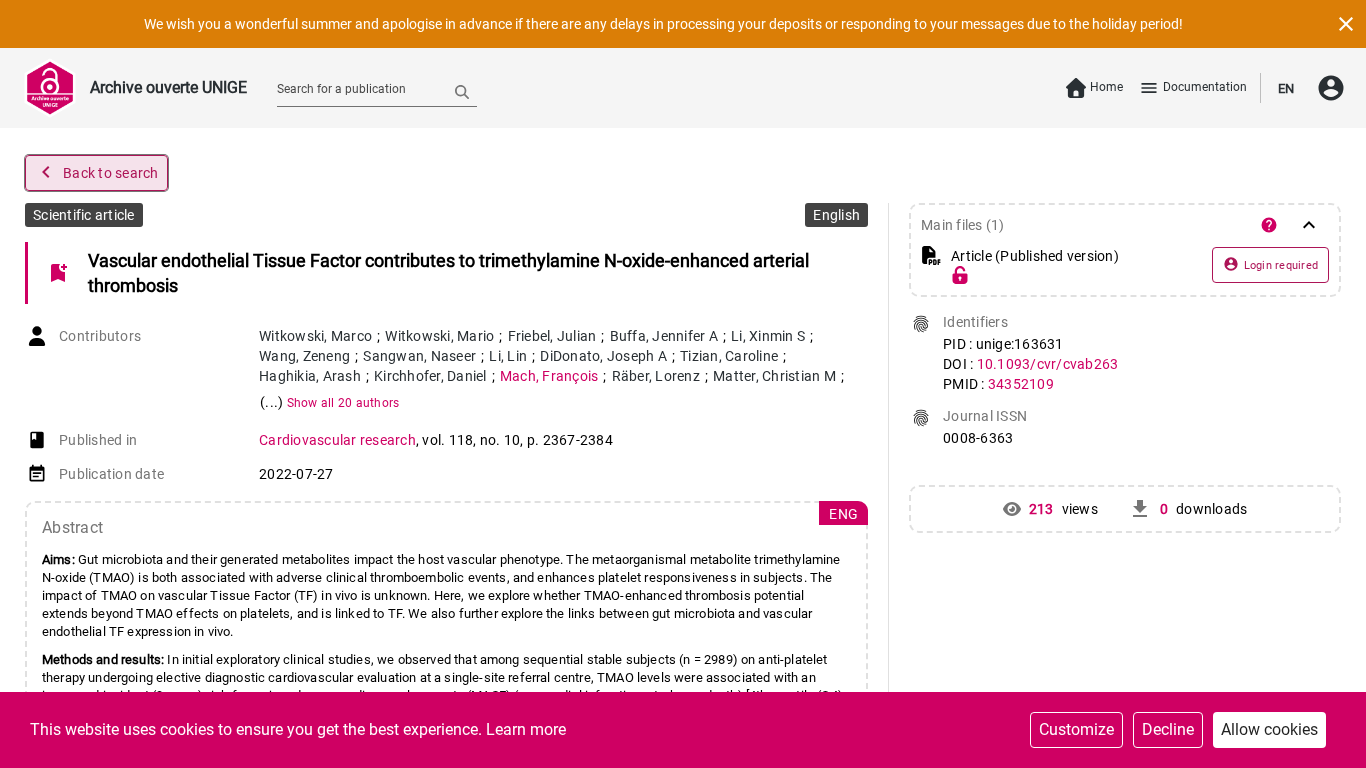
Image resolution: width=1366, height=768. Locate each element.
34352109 (1021, 384)
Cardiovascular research (337, 440)
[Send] (462, 91)
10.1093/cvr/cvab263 (1048, 364)
